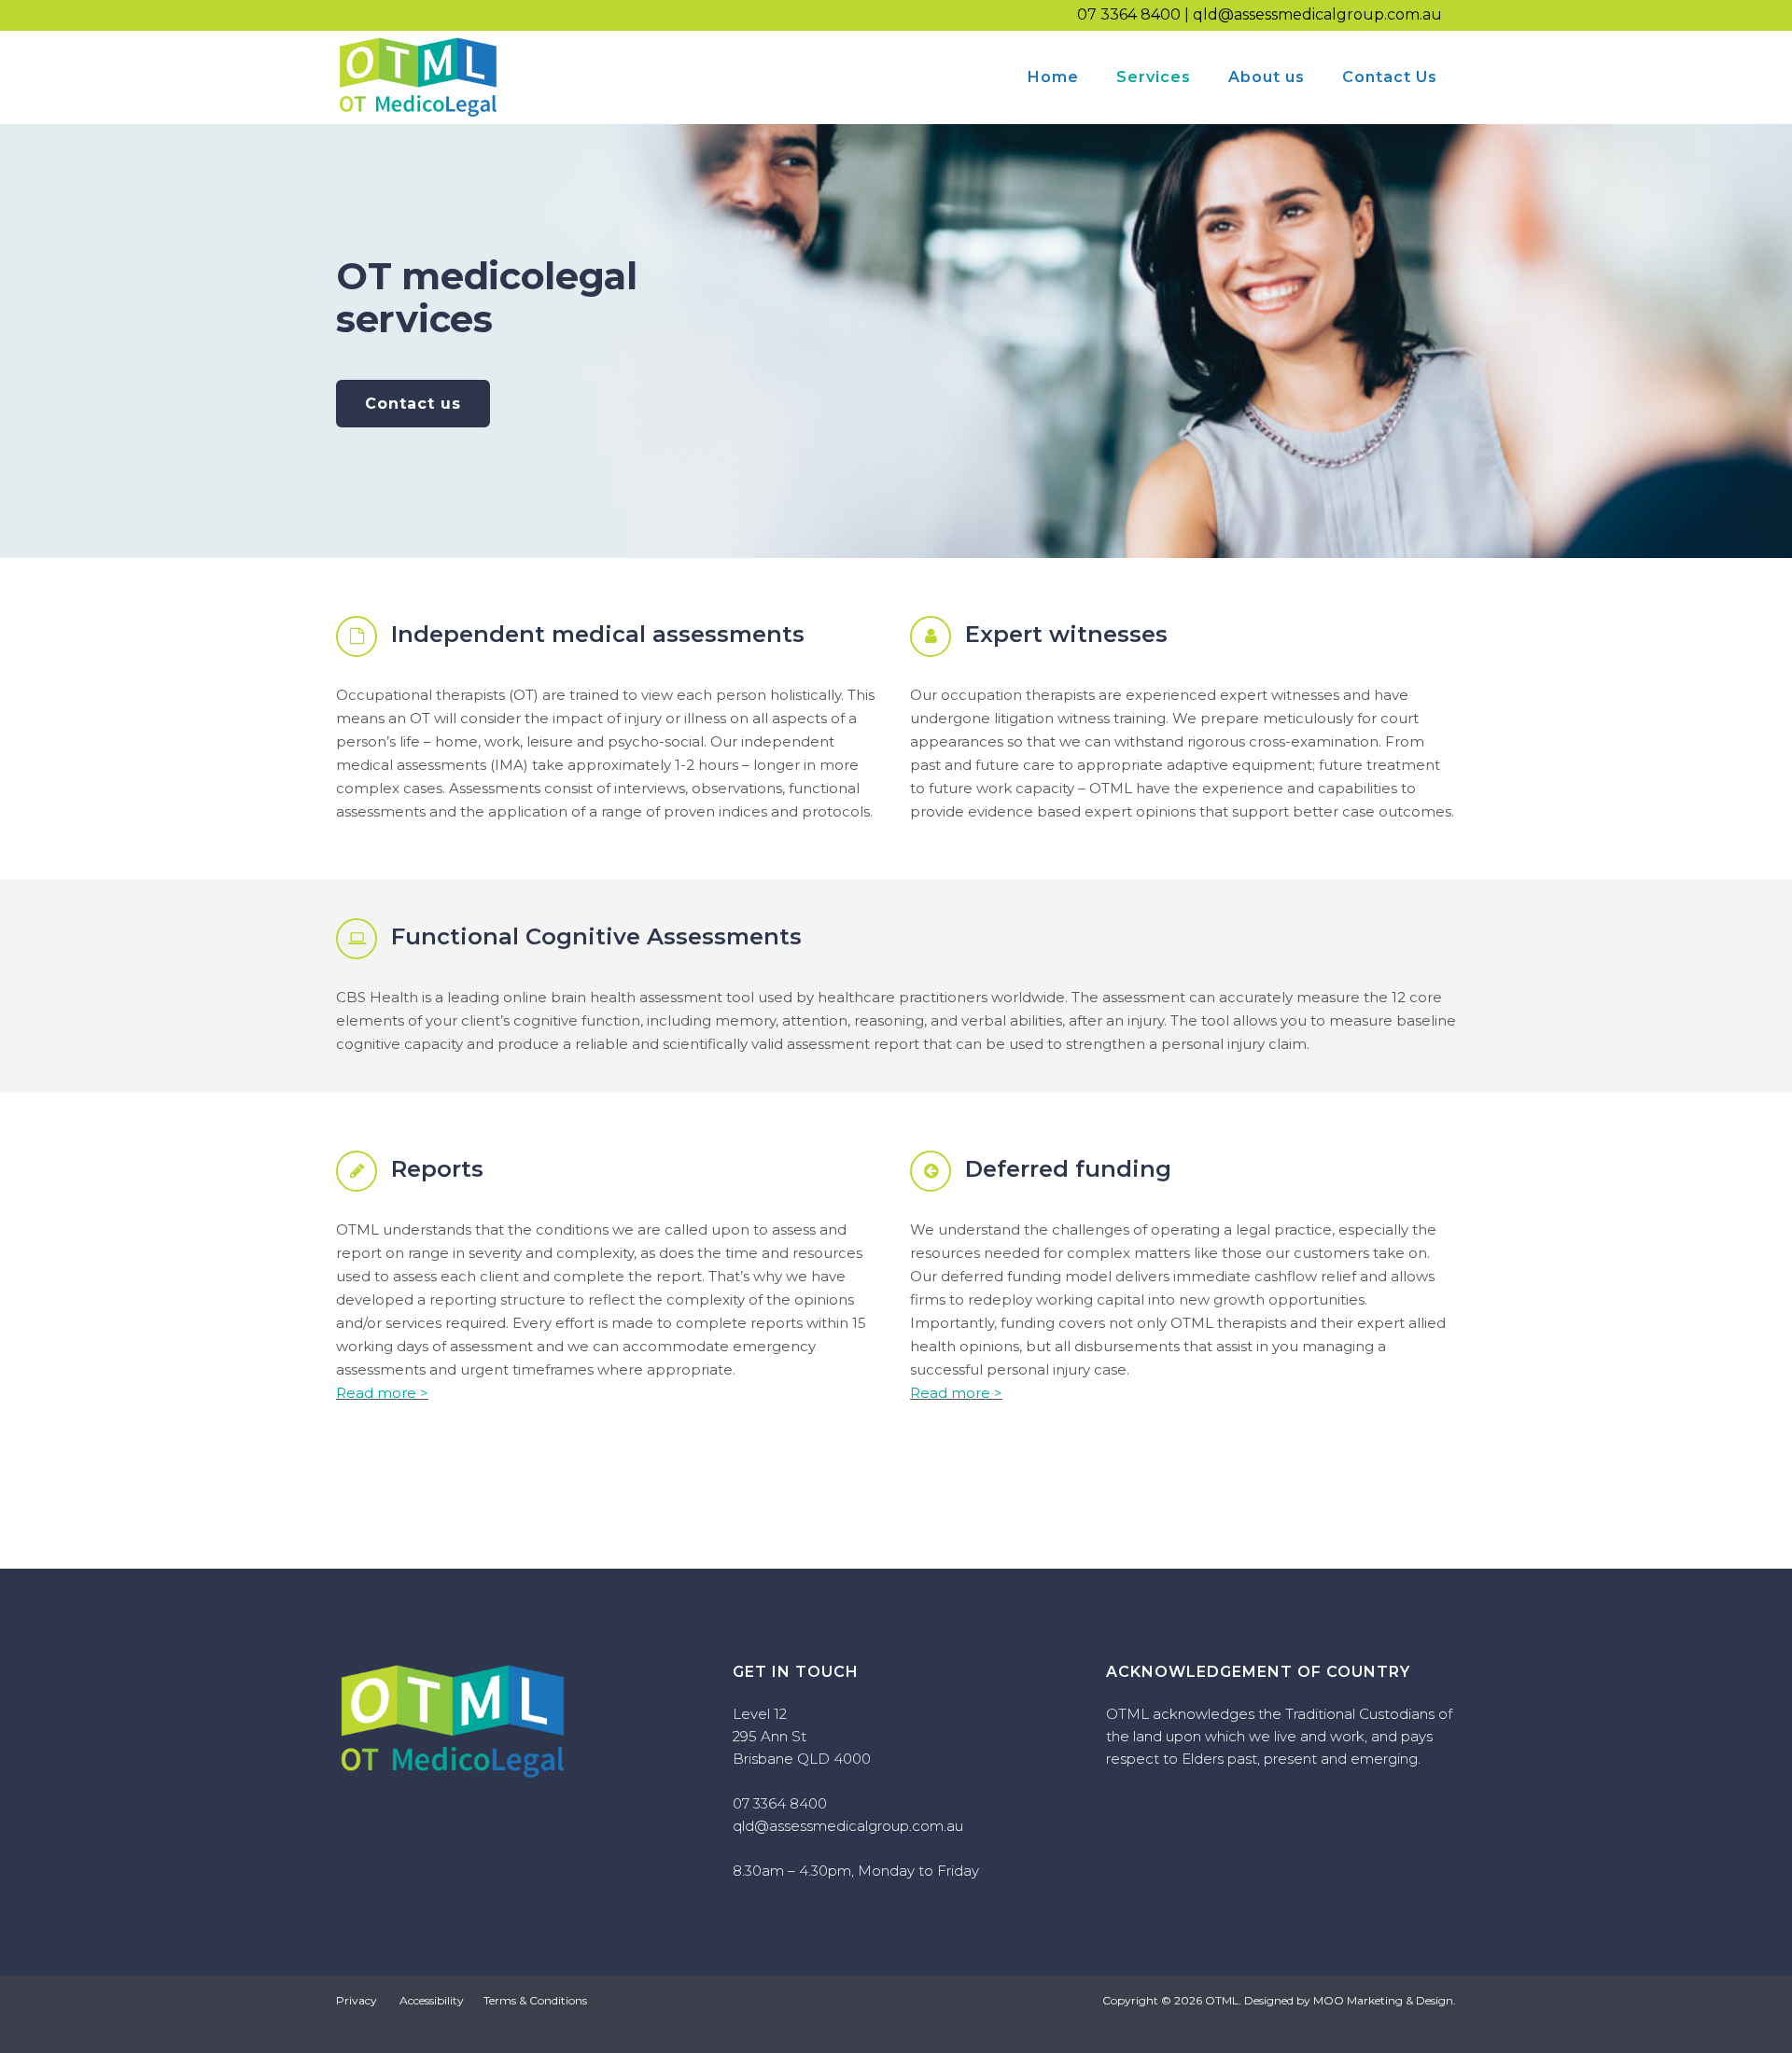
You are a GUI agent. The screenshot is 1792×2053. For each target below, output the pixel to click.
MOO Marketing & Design (1383, 2000)
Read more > (382, 1393)
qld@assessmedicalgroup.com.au (1317, 14)
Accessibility (432, 2000)
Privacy (357, 2000)
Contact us (413, 404)
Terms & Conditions (535, 2000)
